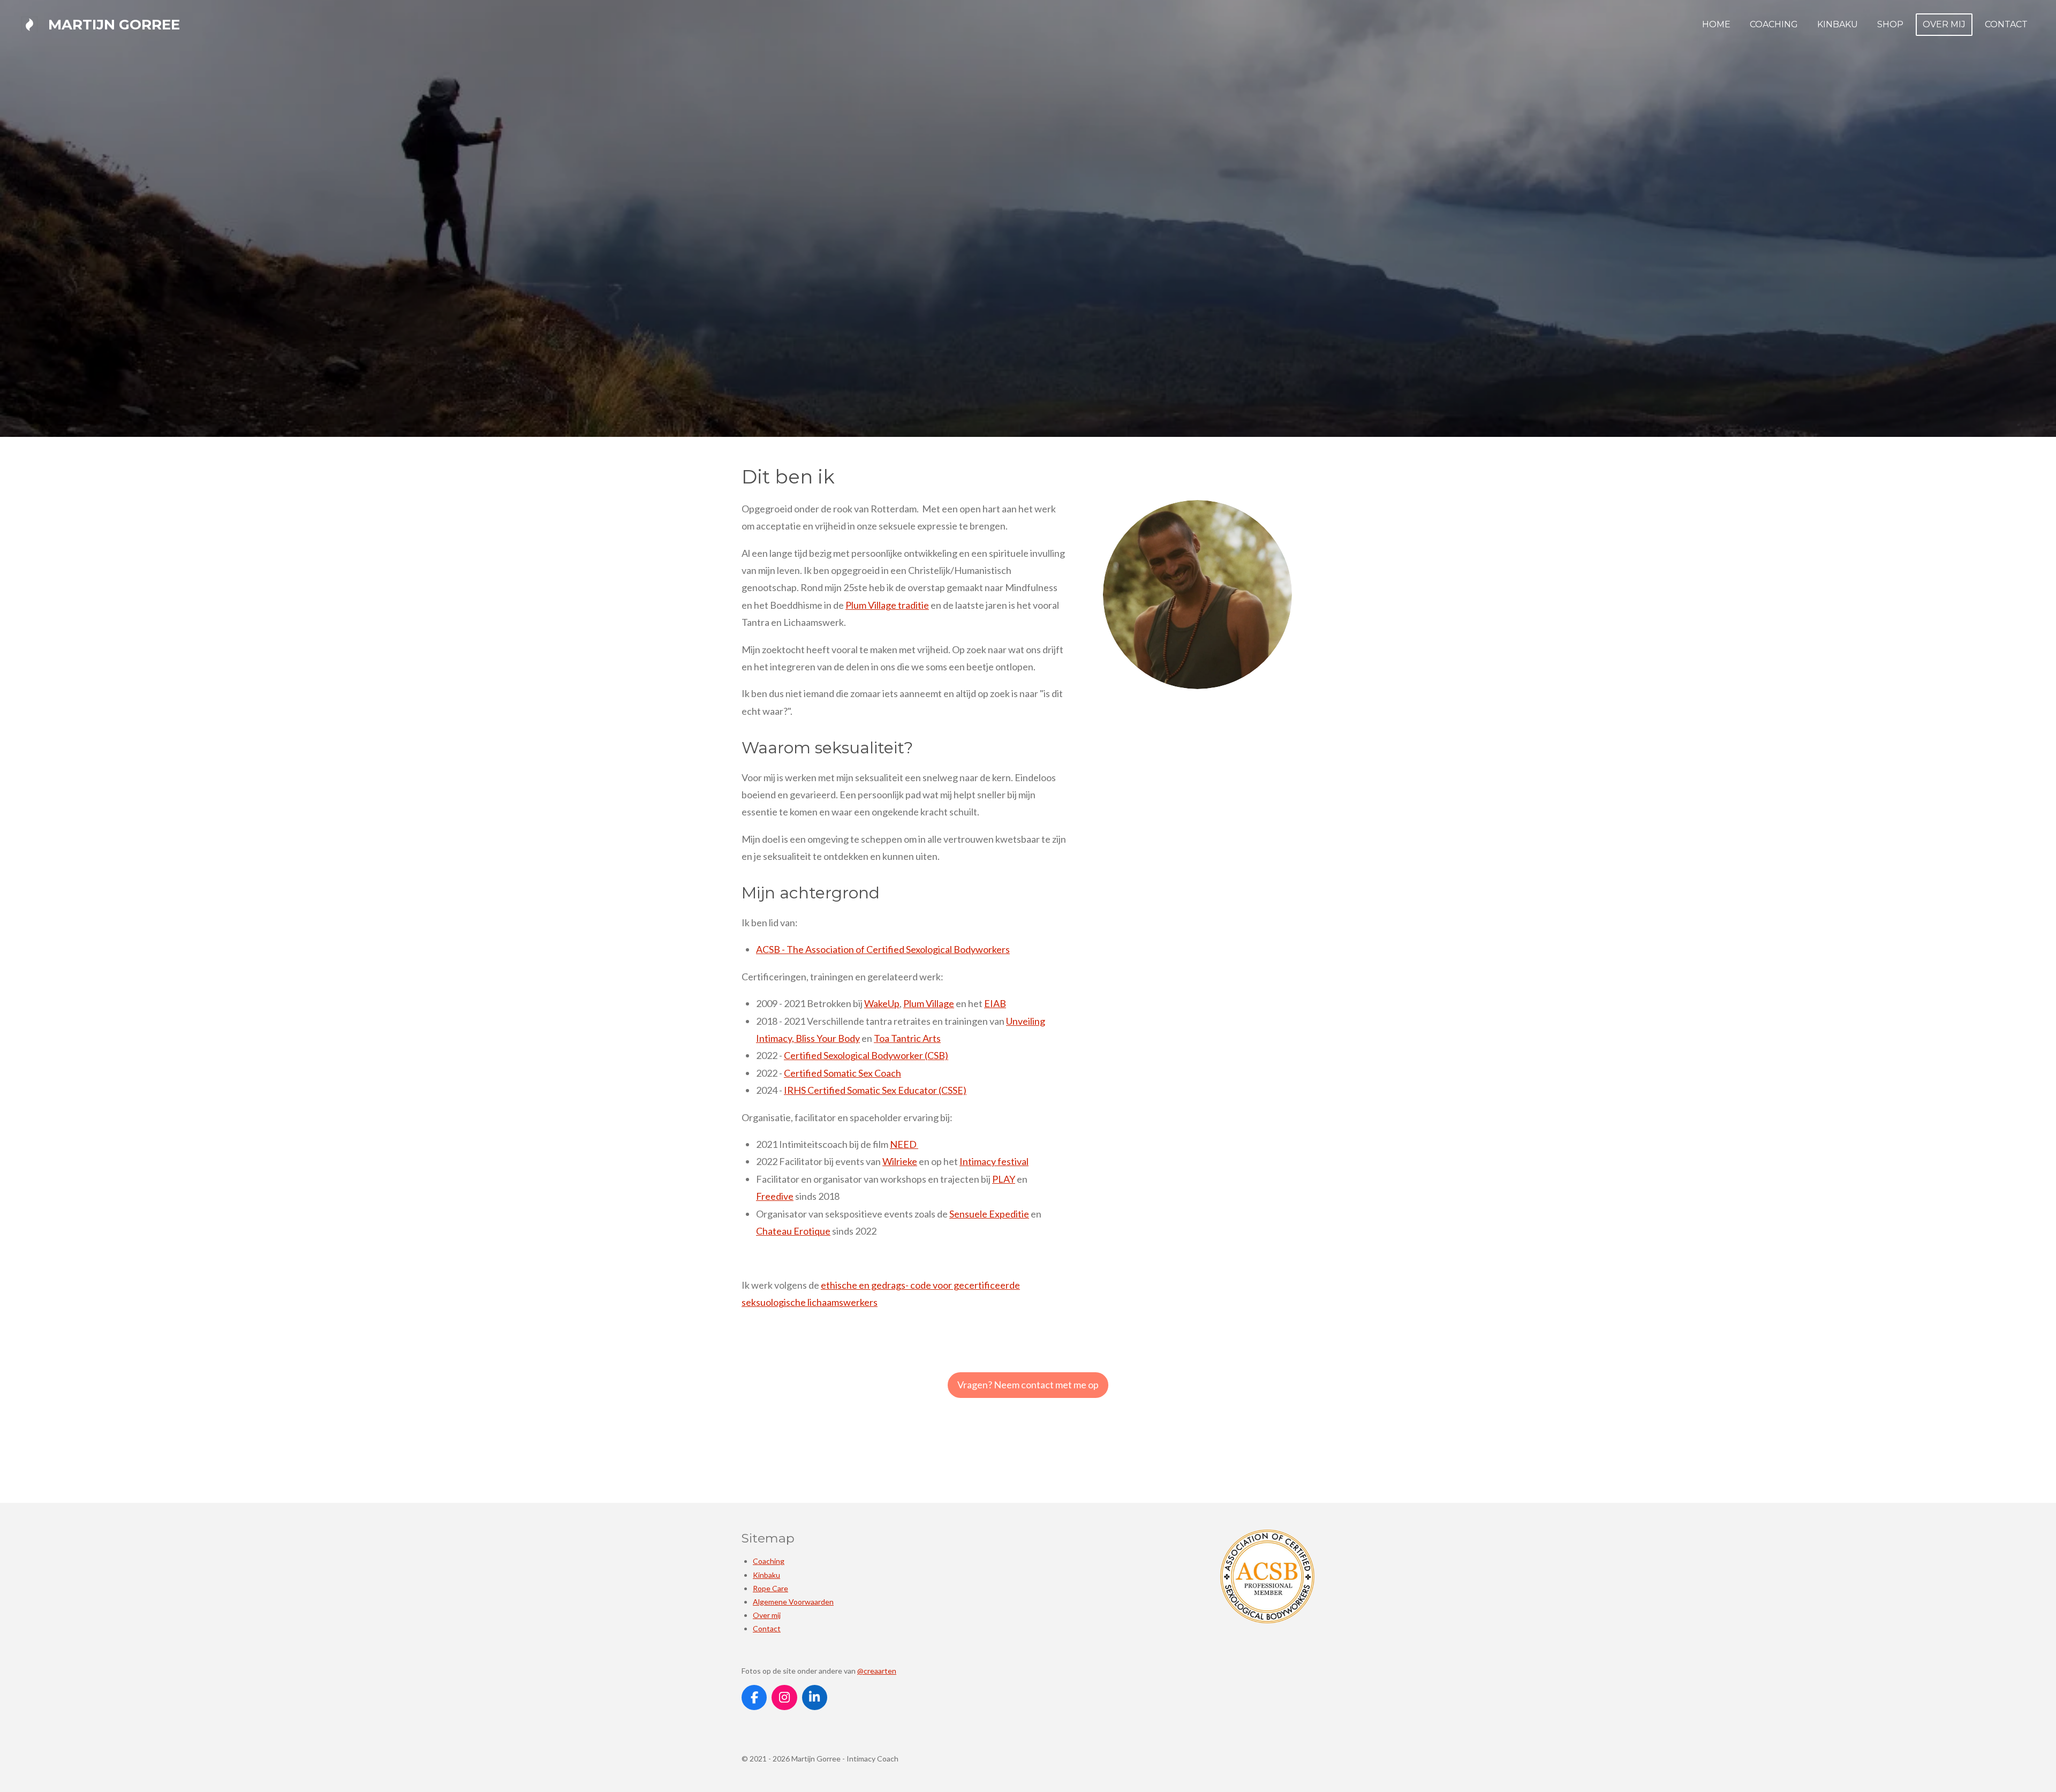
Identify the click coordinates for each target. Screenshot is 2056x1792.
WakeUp (882, 1003)
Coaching (769, 1561)
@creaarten (877, 1671)
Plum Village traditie (887, 605)
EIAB (995, 1003)
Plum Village (929, 1003)
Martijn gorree (114, 25)
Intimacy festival (994, 1161)
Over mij (767, 1615)
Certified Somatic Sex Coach (842, 1073)
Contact (767, 1628)
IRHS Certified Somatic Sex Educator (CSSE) (875, 1090)
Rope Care (770, 1588)
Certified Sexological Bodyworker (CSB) (866, 1055)
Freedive (775, 1196)
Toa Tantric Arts (907, 1038)
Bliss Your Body (828, 1038)
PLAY (1004, 1179)
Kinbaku (766, 1575)
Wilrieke (900, 1161)
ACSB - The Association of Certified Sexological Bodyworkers (883, 949)
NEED (904, 1144)
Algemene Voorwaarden (793, 1602)
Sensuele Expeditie (989, 1214)
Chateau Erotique (793, 1231)
